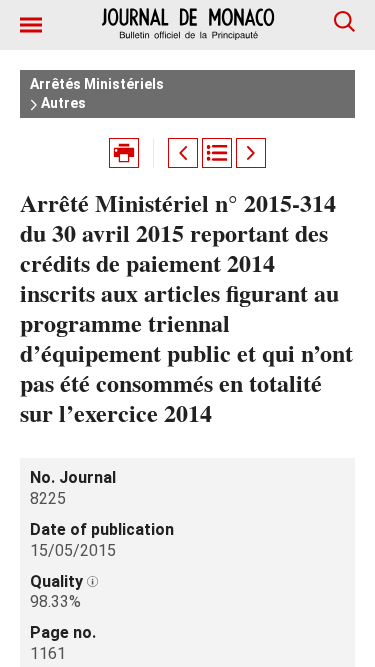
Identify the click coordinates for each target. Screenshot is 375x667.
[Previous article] (183, 153)
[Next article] (251, 153)
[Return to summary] (217, 153)
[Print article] (124, 153)
